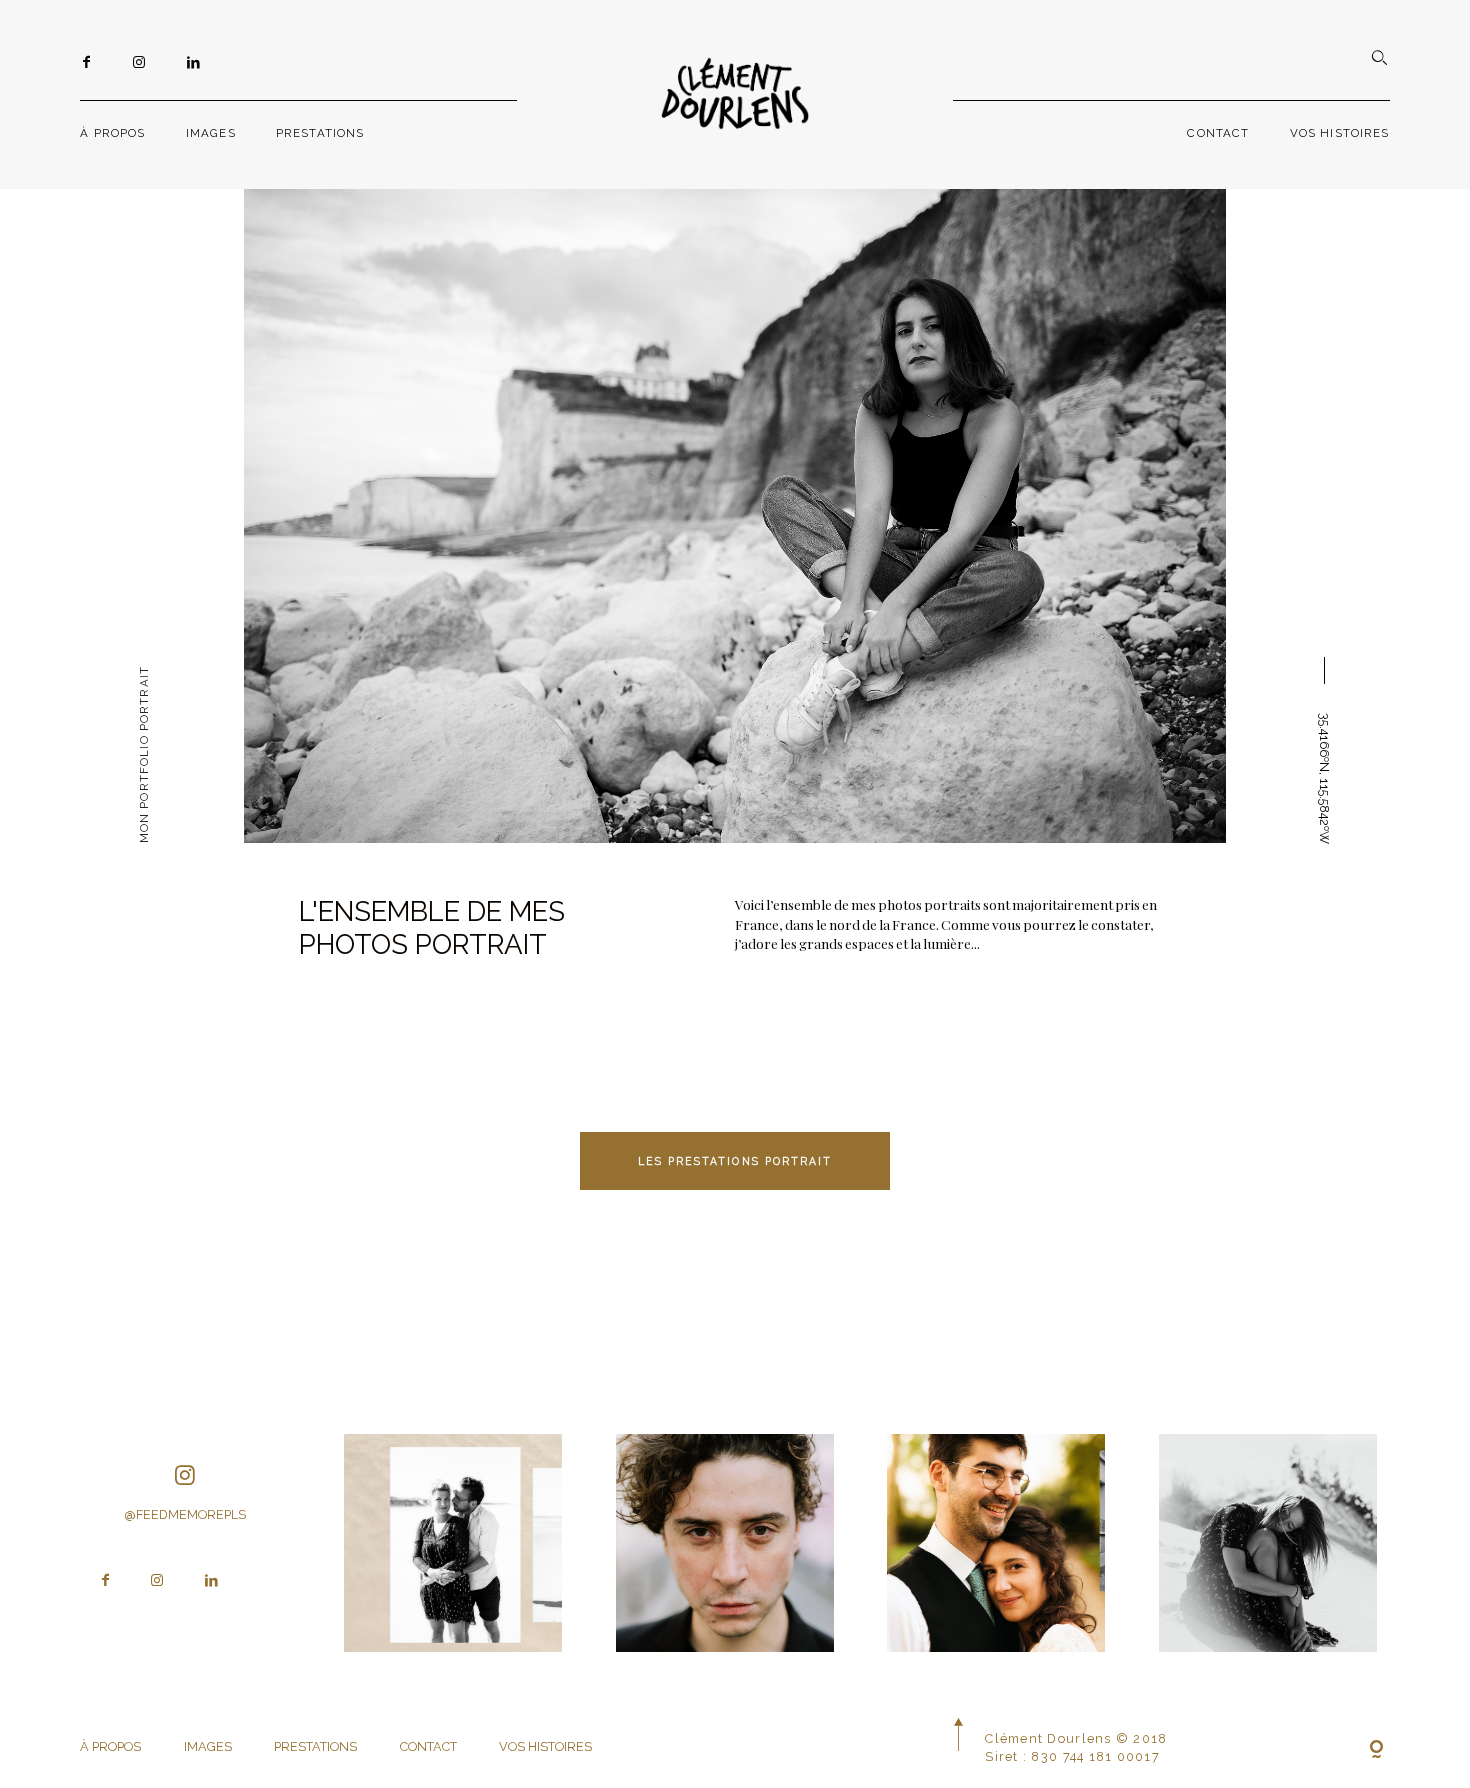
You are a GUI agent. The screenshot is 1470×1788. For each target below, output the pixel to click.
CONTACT (1218, 133)
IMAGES (211, 133)
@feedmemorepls (185, 1514)
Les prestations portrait (735, 1161)
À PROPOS (112, 133)
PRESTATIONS (320, 133)
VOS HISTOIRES (1340, 133)
